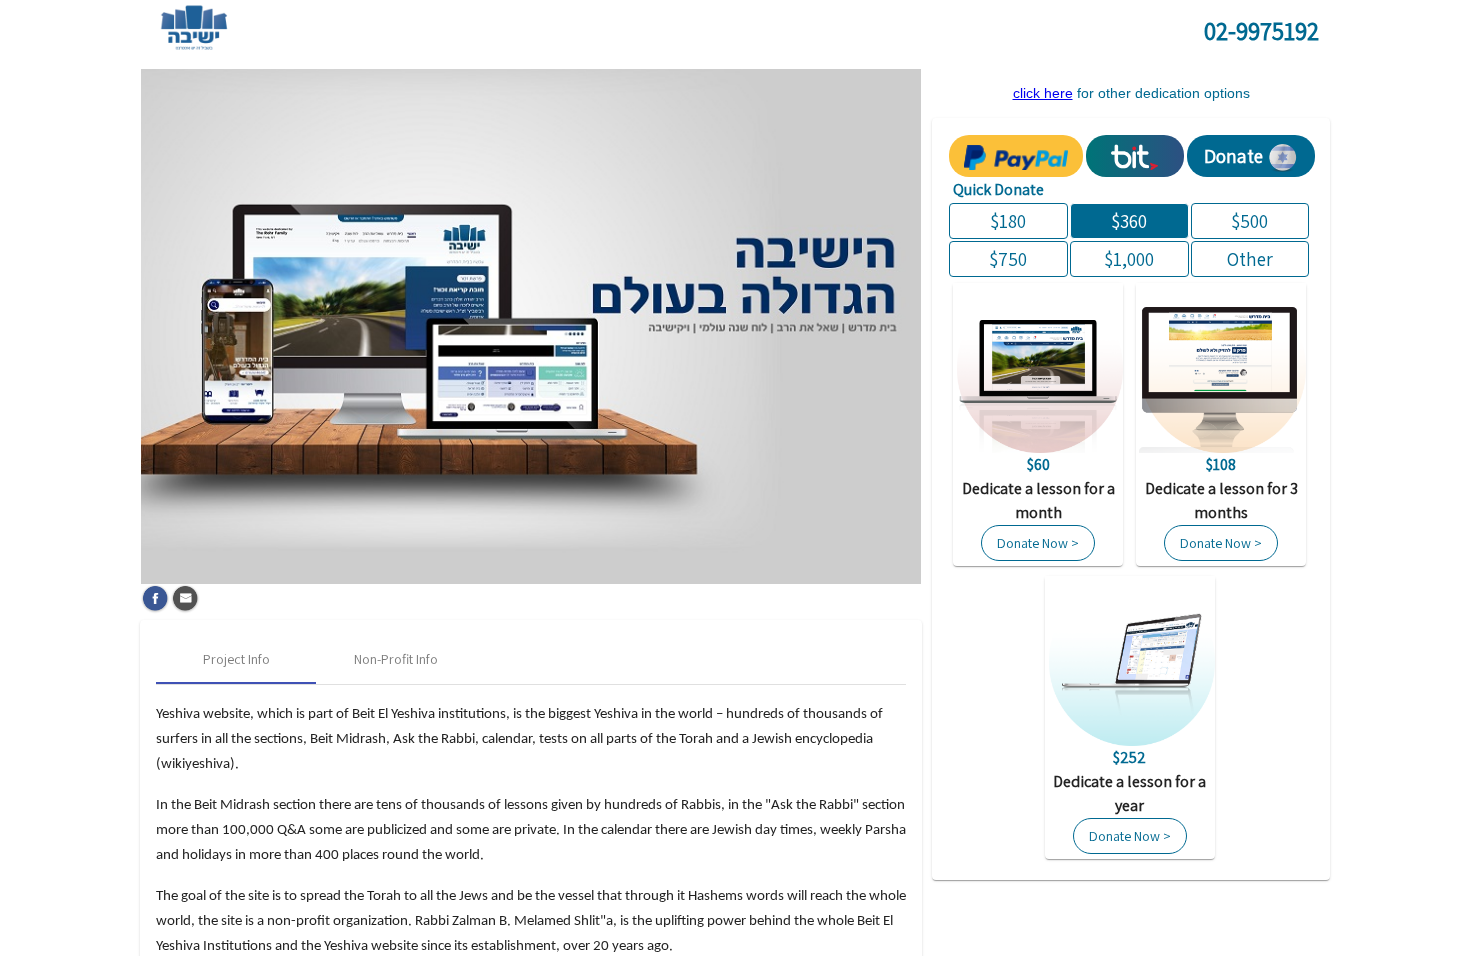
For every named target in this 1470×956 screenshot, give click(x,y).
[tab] (236, 660)
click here (1043, 93)
